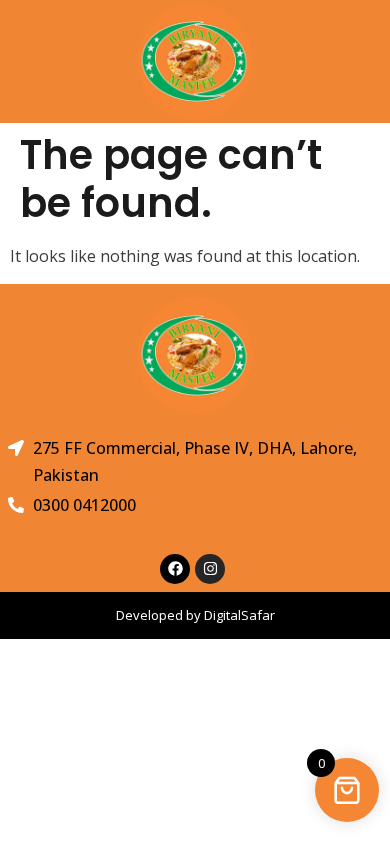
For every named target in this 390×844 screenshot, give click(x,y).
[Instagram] (210, 569)
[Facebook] (175, 569)
